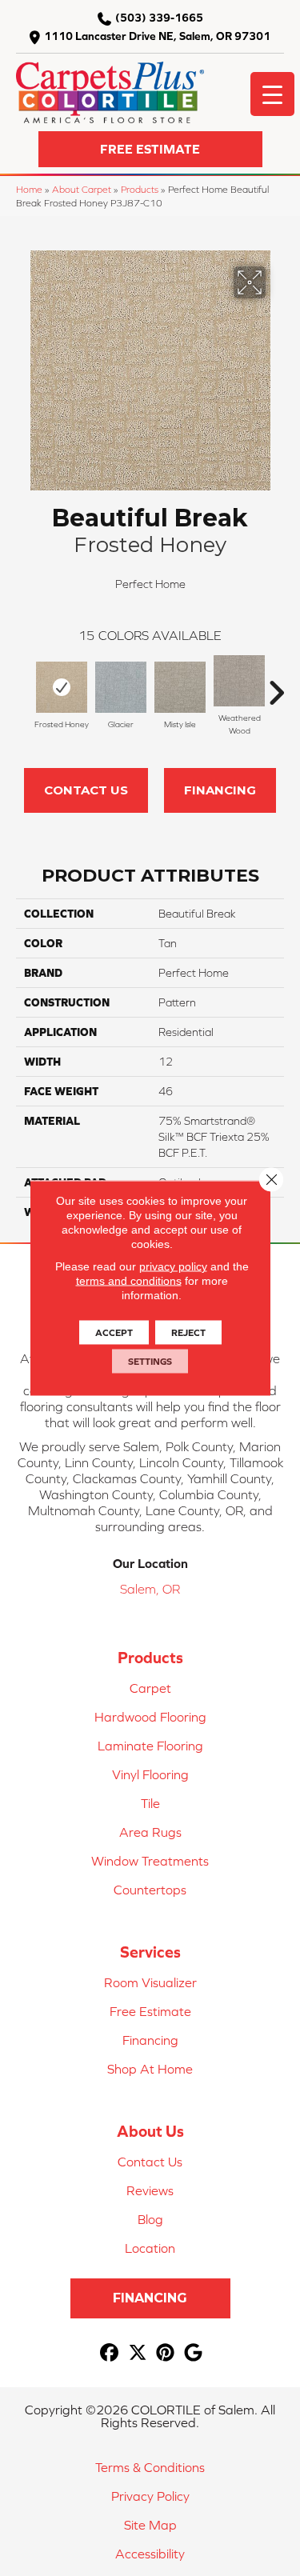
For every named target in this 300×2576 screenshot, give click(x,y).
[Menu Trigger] (272, 94)
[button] (150, 149)
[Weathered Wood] (239, 681)
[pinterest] (166, 2353)
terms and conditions (129, 1281)
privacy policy (173, 1266)
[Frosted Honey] (62, 687)
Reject (188, 1333)
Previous (24, 685)
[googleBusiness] (194, 2353)
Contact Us (86, 790)
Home (29, 189)
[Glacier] (121, 687)
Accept (114, 1333)
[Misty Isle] (180, 687)
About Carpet (82, 189)
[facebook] (110, 2353)
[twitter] (138, 2353)
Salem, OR (150, 1589)
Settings (150, 1362)
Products (140, 189)
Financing (220, 790)
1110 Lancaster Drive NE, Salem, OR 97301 (157, 36)
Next (276, 685)
